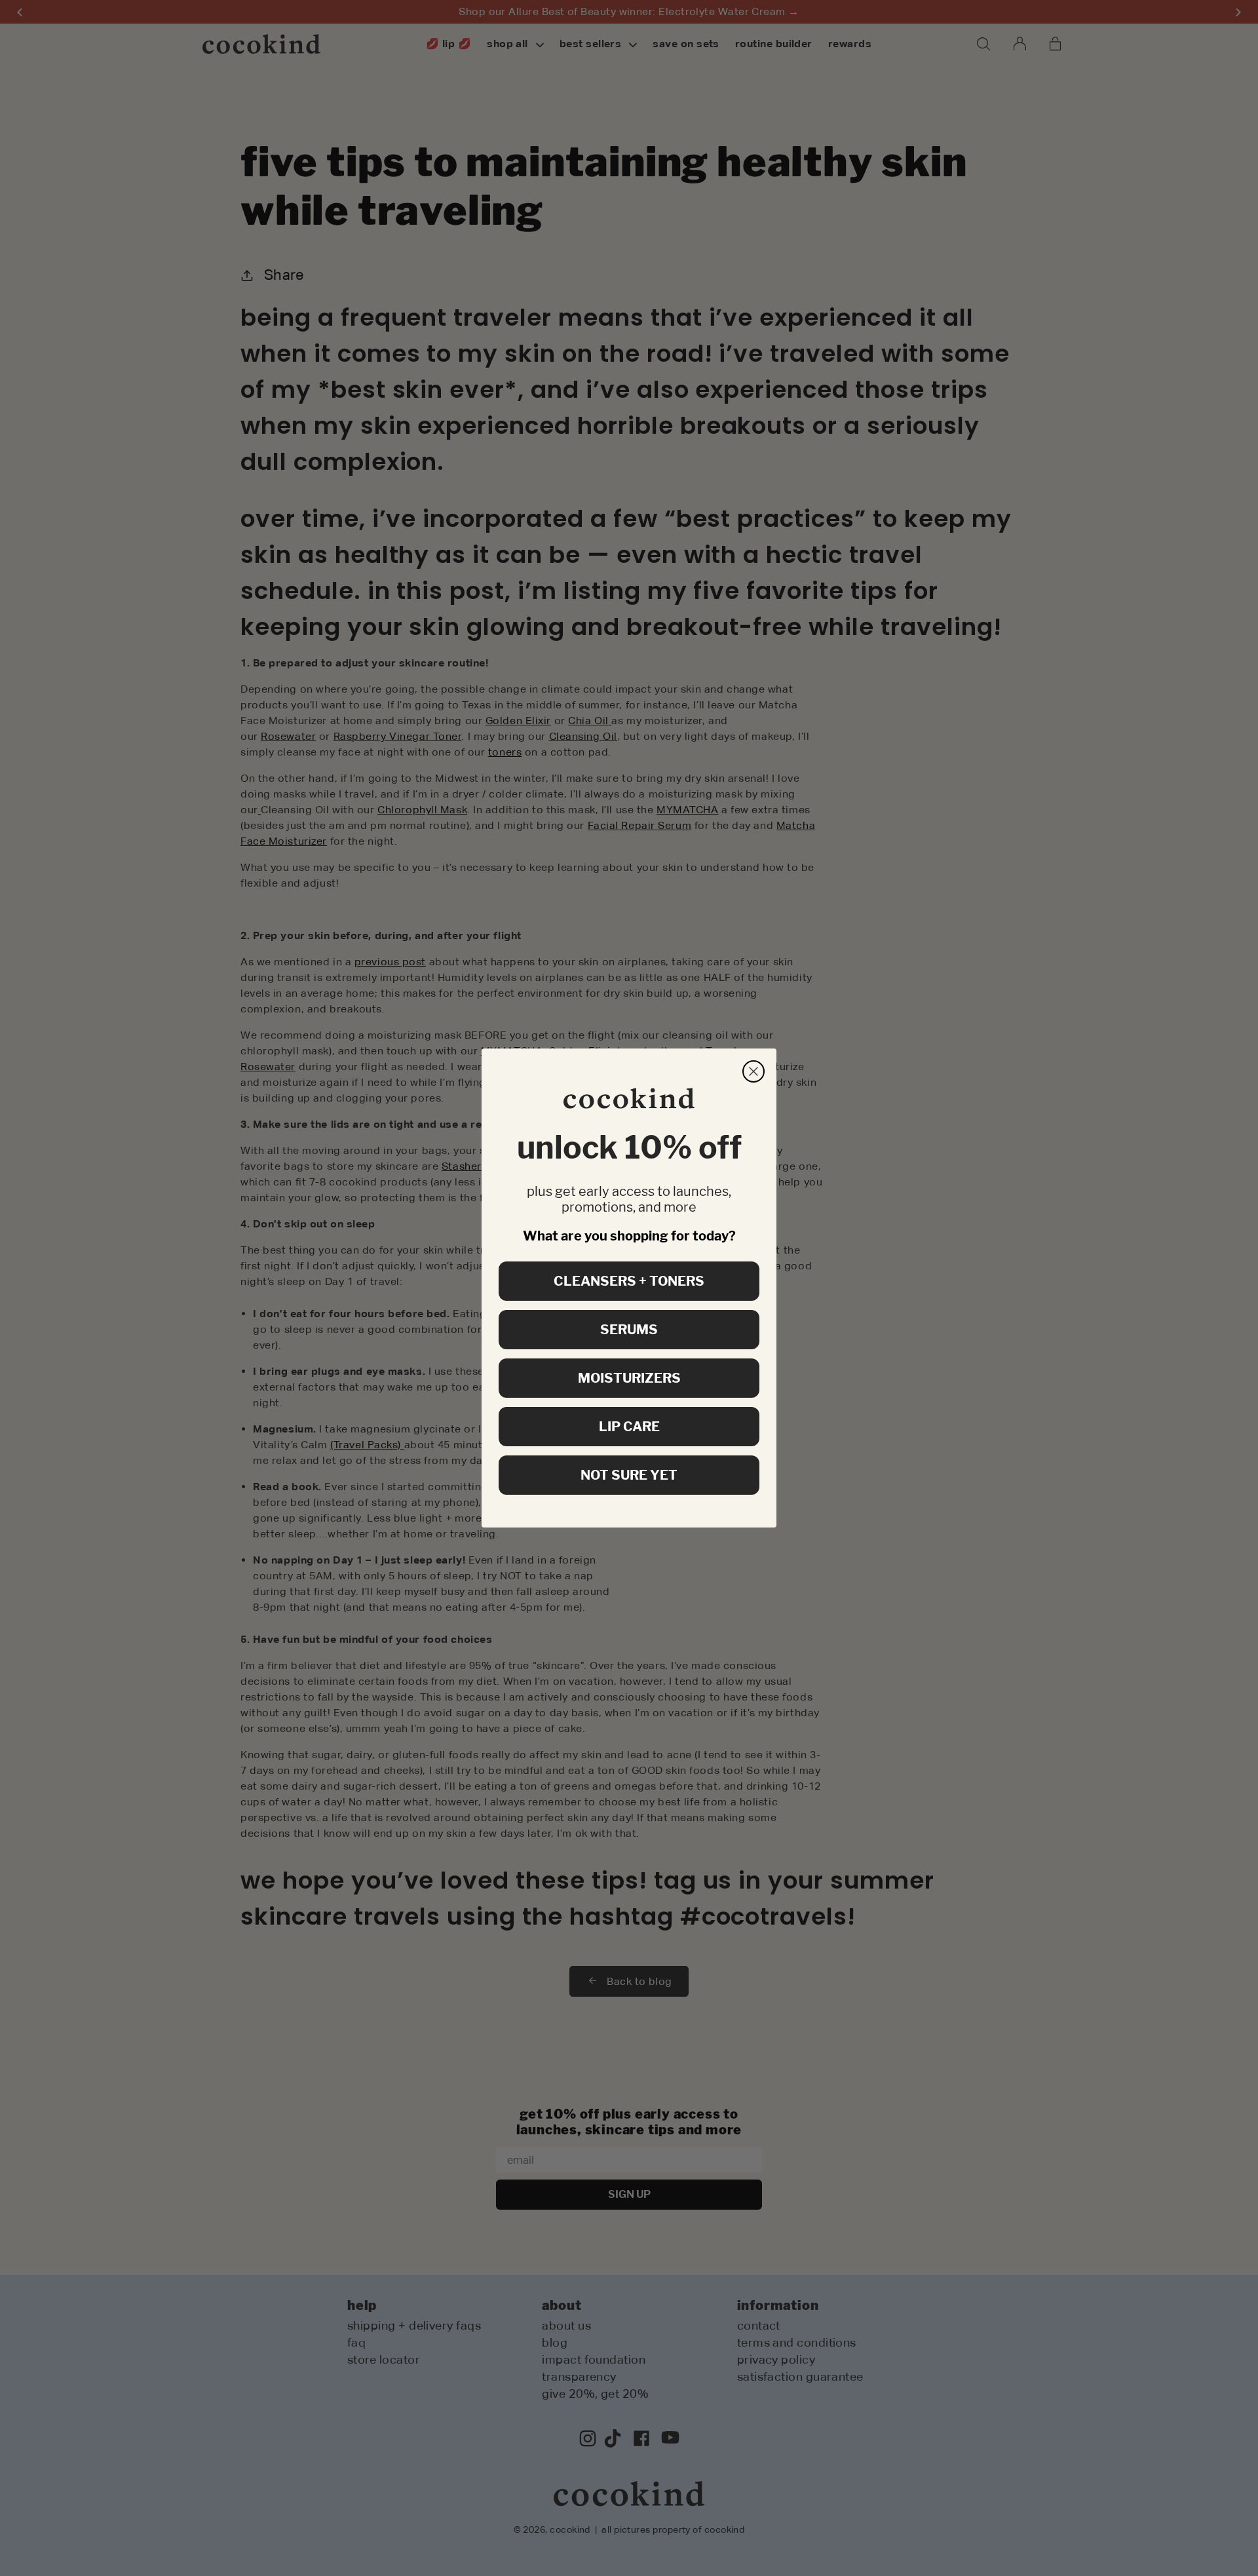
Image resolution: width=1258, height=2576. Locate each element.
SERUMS (629, 1330)
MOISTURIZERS (629, 1378)
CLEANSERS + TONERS (629, 1281)
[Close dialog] (753, 1071)
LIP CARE (629, 1427)
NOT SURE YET (629, 1475)
